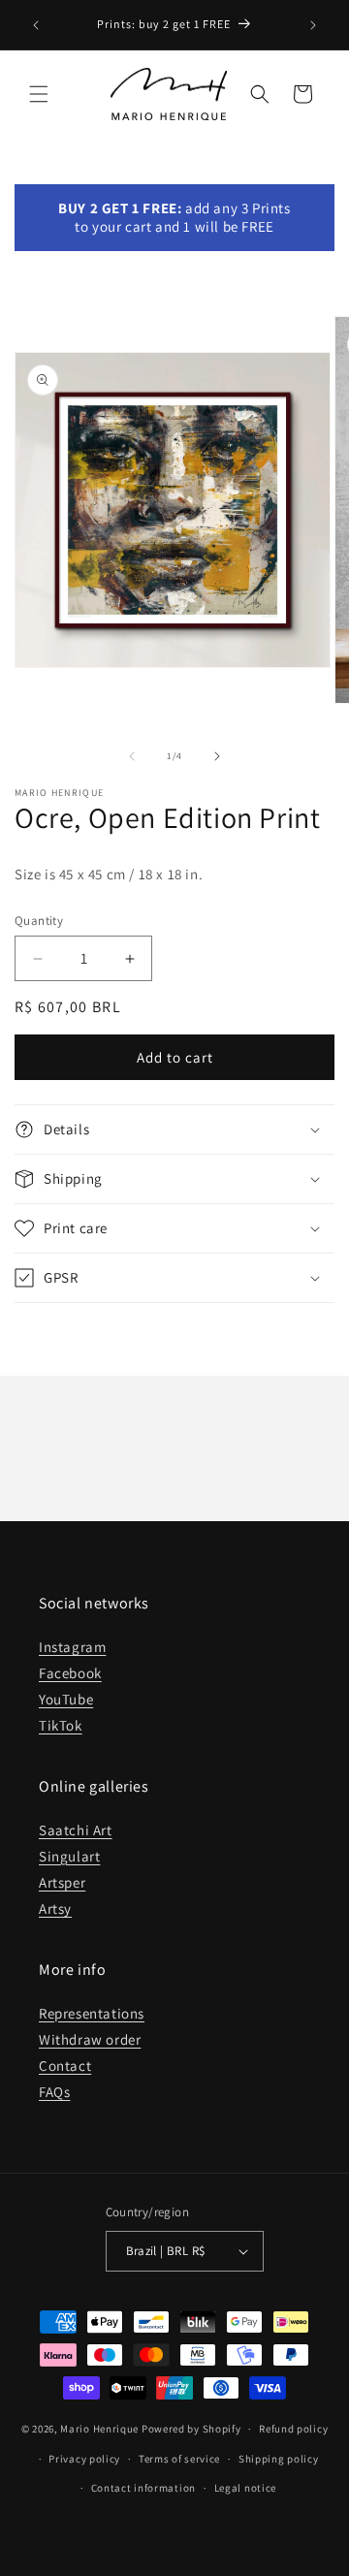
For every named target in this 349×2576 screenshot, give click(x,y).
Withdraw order (90, 2039)
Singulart (69, 1856)
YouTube (66, 1699)
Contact (65, 2066)
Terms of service (179, 2459)
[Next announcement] (313, 25)
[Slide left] (132, 756)
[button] (39, 94)
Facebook (70, 1673)
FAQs (54, 2092)
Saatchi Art (76, 1830)
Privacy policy (84, 2459)
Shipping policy (279, 2459)
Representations (92, 2013)
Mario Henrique (99, 2429)
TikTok (61, 1725)
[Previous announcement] (36, 25)
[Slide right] (217, 756)
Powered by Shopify (191, 2429)
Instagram (72, 1647)
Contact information (143, 2488)
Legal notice (245, 2488)
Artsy (55, 1908)
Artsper (62, 1882)
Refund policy (293, 2429)
